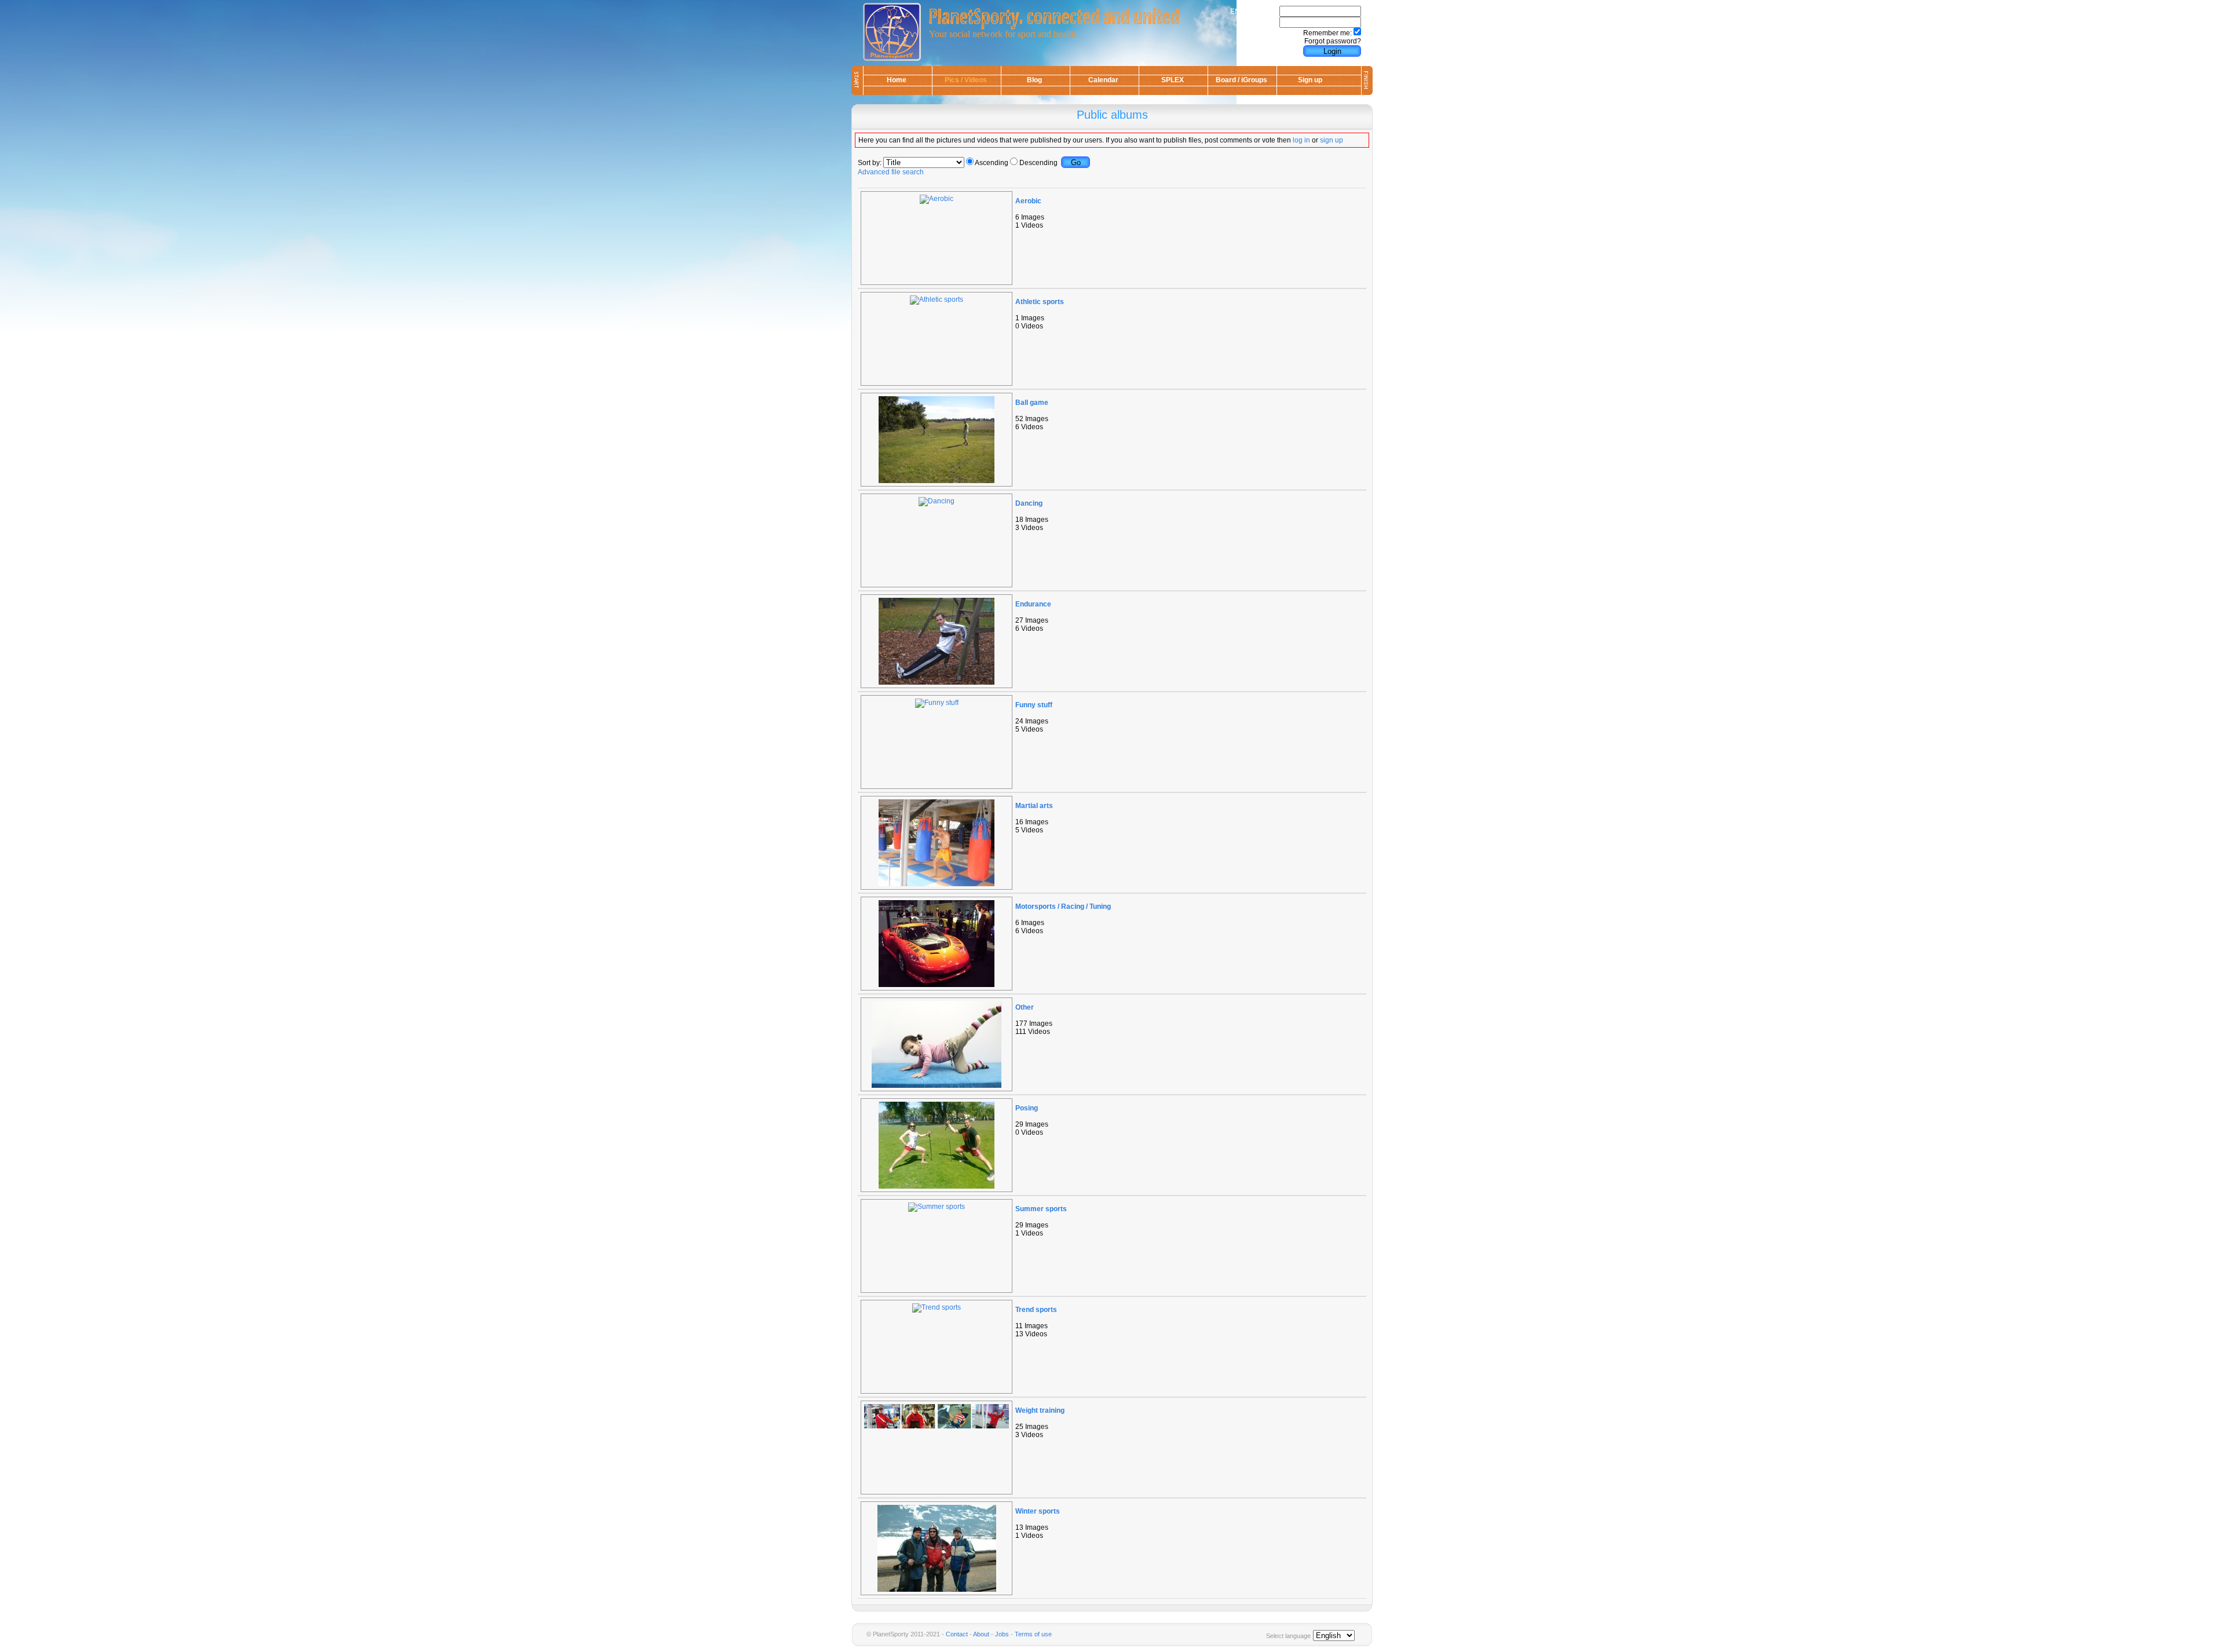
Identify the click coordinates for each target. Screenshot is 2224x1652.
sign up (1332, 140)
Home (897, 80)
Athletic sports (1040, 302)
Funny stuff (1034, 705)
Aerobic (1028, 201)
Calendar (1103, 80)
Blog (1034, 80)
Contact (957, 1634)
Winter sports (1038, 1511)
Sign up (1310, 80)
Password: (1261, 23)
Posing (1027, 1108)
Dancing (1029, 503)
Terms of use (1033, 1634)
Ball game (1032, 403)
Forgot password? (1333, 41)
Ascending (992, 163)
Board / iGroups (1241, 80)
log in (1301, 140)
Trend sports (1036, 1310)
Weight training (1040, 1410)
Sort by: (870, 163)
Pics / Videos (966, 80)
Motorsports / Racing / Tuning (1063, 907)
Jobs (1002, 1634)
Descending (1038, 163)
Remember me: (1327, 33)
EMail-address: (1254, 12)
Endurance (1033, 604)
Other (1025, 1007)
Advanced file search (891, 172)
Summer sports (1041, 1209)
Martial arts (1034, 806)
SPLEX (1173, 80)
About (981, 1634)
